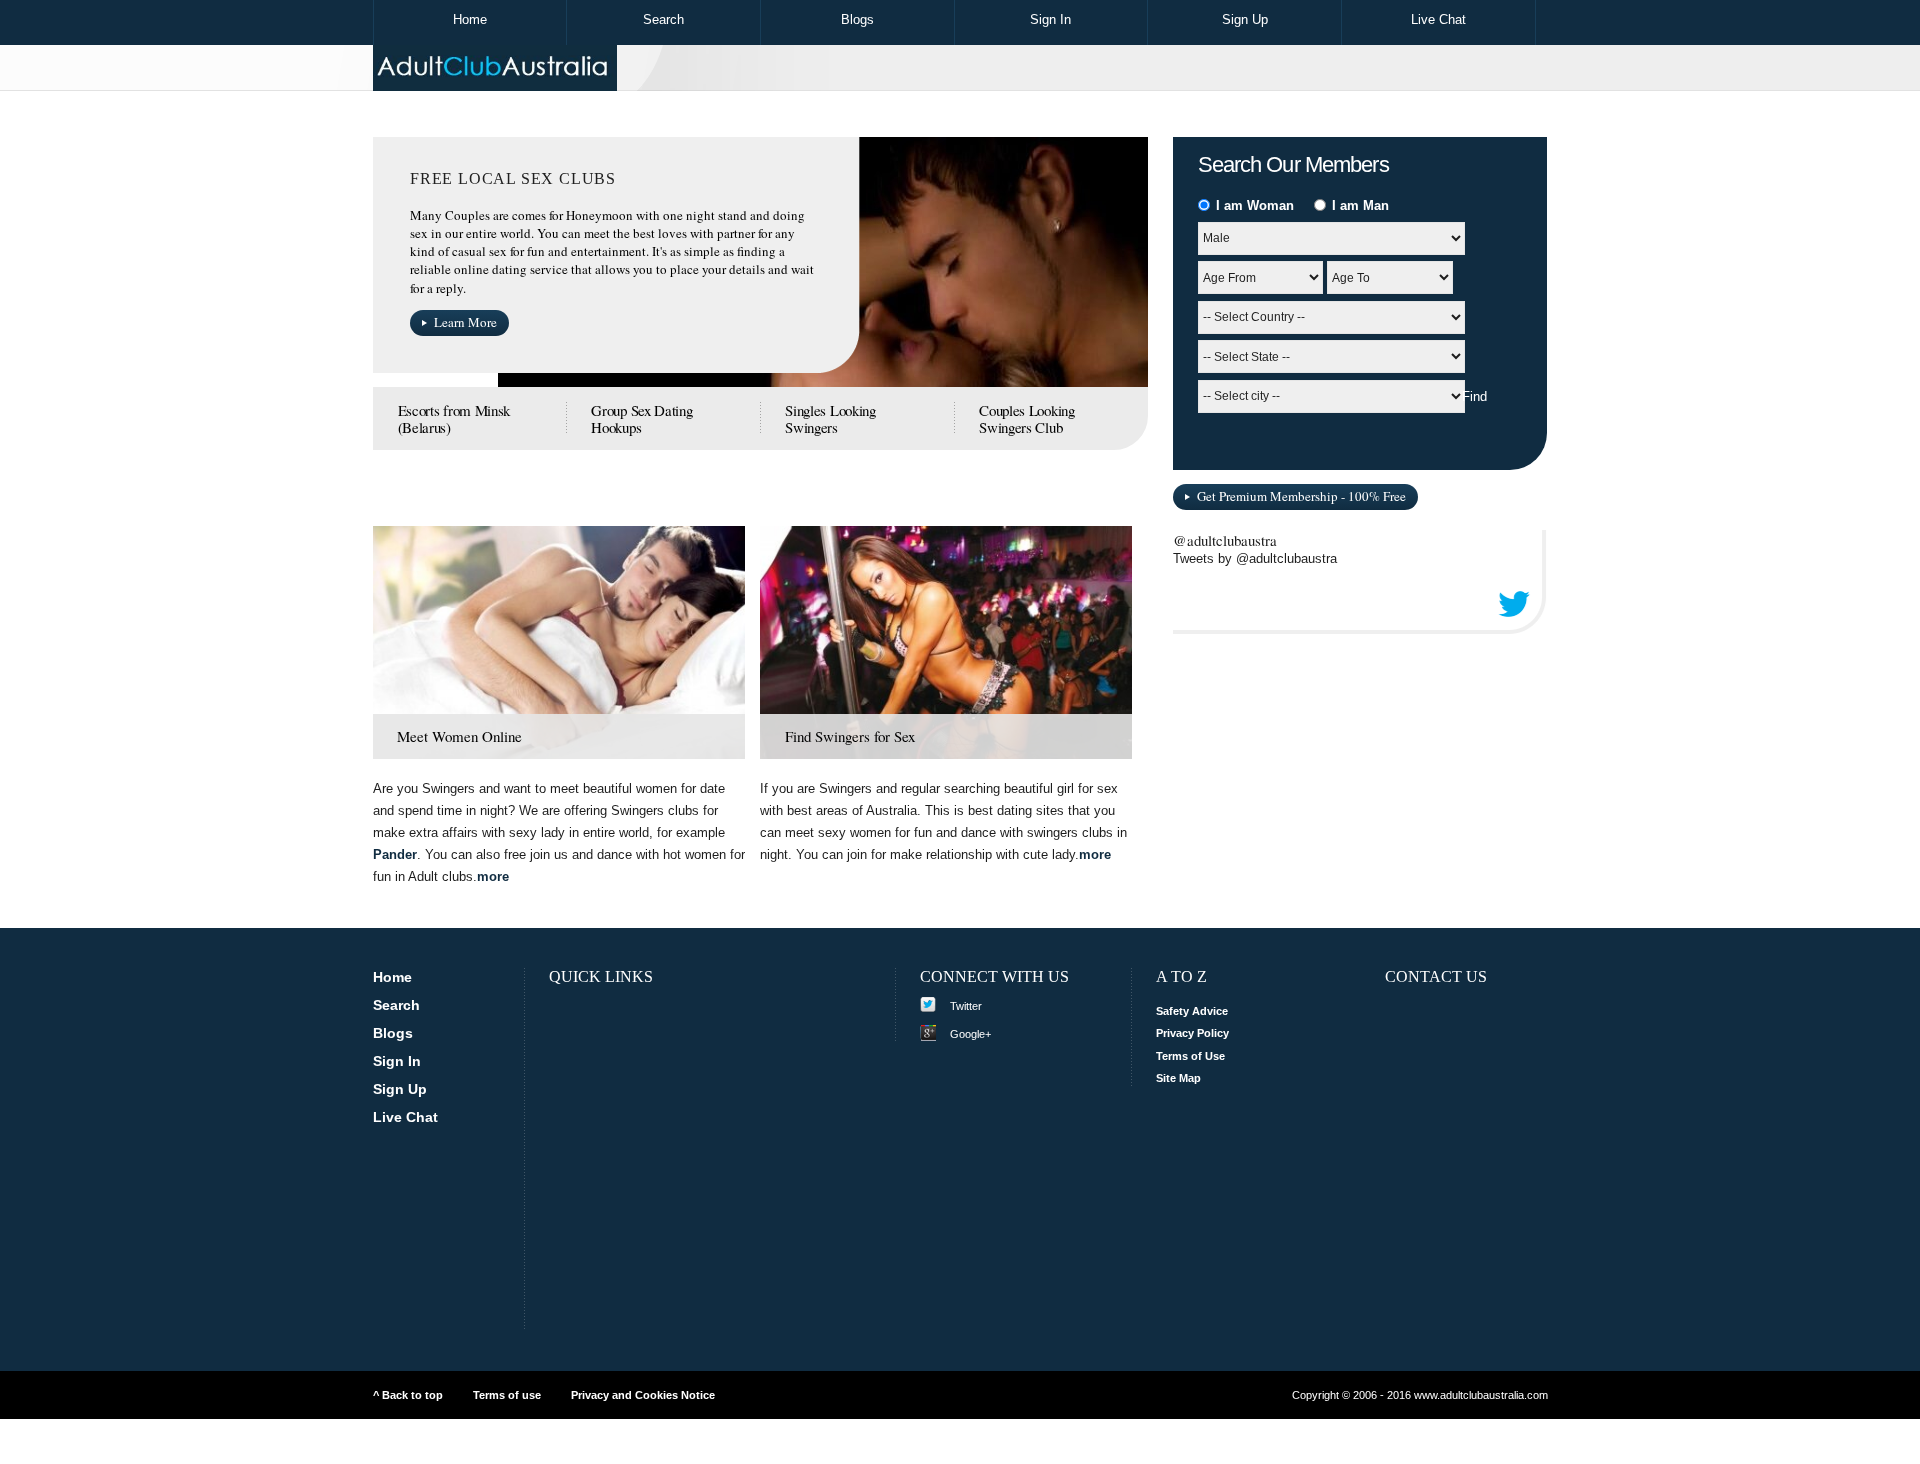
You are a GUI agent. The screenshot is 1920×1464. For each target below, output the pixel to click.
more (493, 876)
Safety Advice (1192, 1011)
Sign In (1050, 19)
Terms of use (507, 1395)
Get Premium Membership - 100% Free (1301, 496)
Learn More (465, 322)
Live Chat (1438, 19)
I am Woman (1253, 205)
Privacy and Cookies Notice (643, 1395)
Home (470, 19)
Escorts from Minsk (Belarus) (454, 419)
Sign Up (1245, 19)
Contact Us (1436, 976)
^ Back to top (408, 1395)
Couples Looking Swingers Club (1027, 419)
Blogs (857, 19)
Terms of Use (1190, 1056)
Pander (395, 854)
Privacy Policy (1192, 1033)
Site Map (1178, 1078)
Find (1474, 396)
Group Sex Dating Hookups (641, 419)
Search (663, 19)
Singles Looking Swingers (830, 419)
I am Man (1358, 205)
